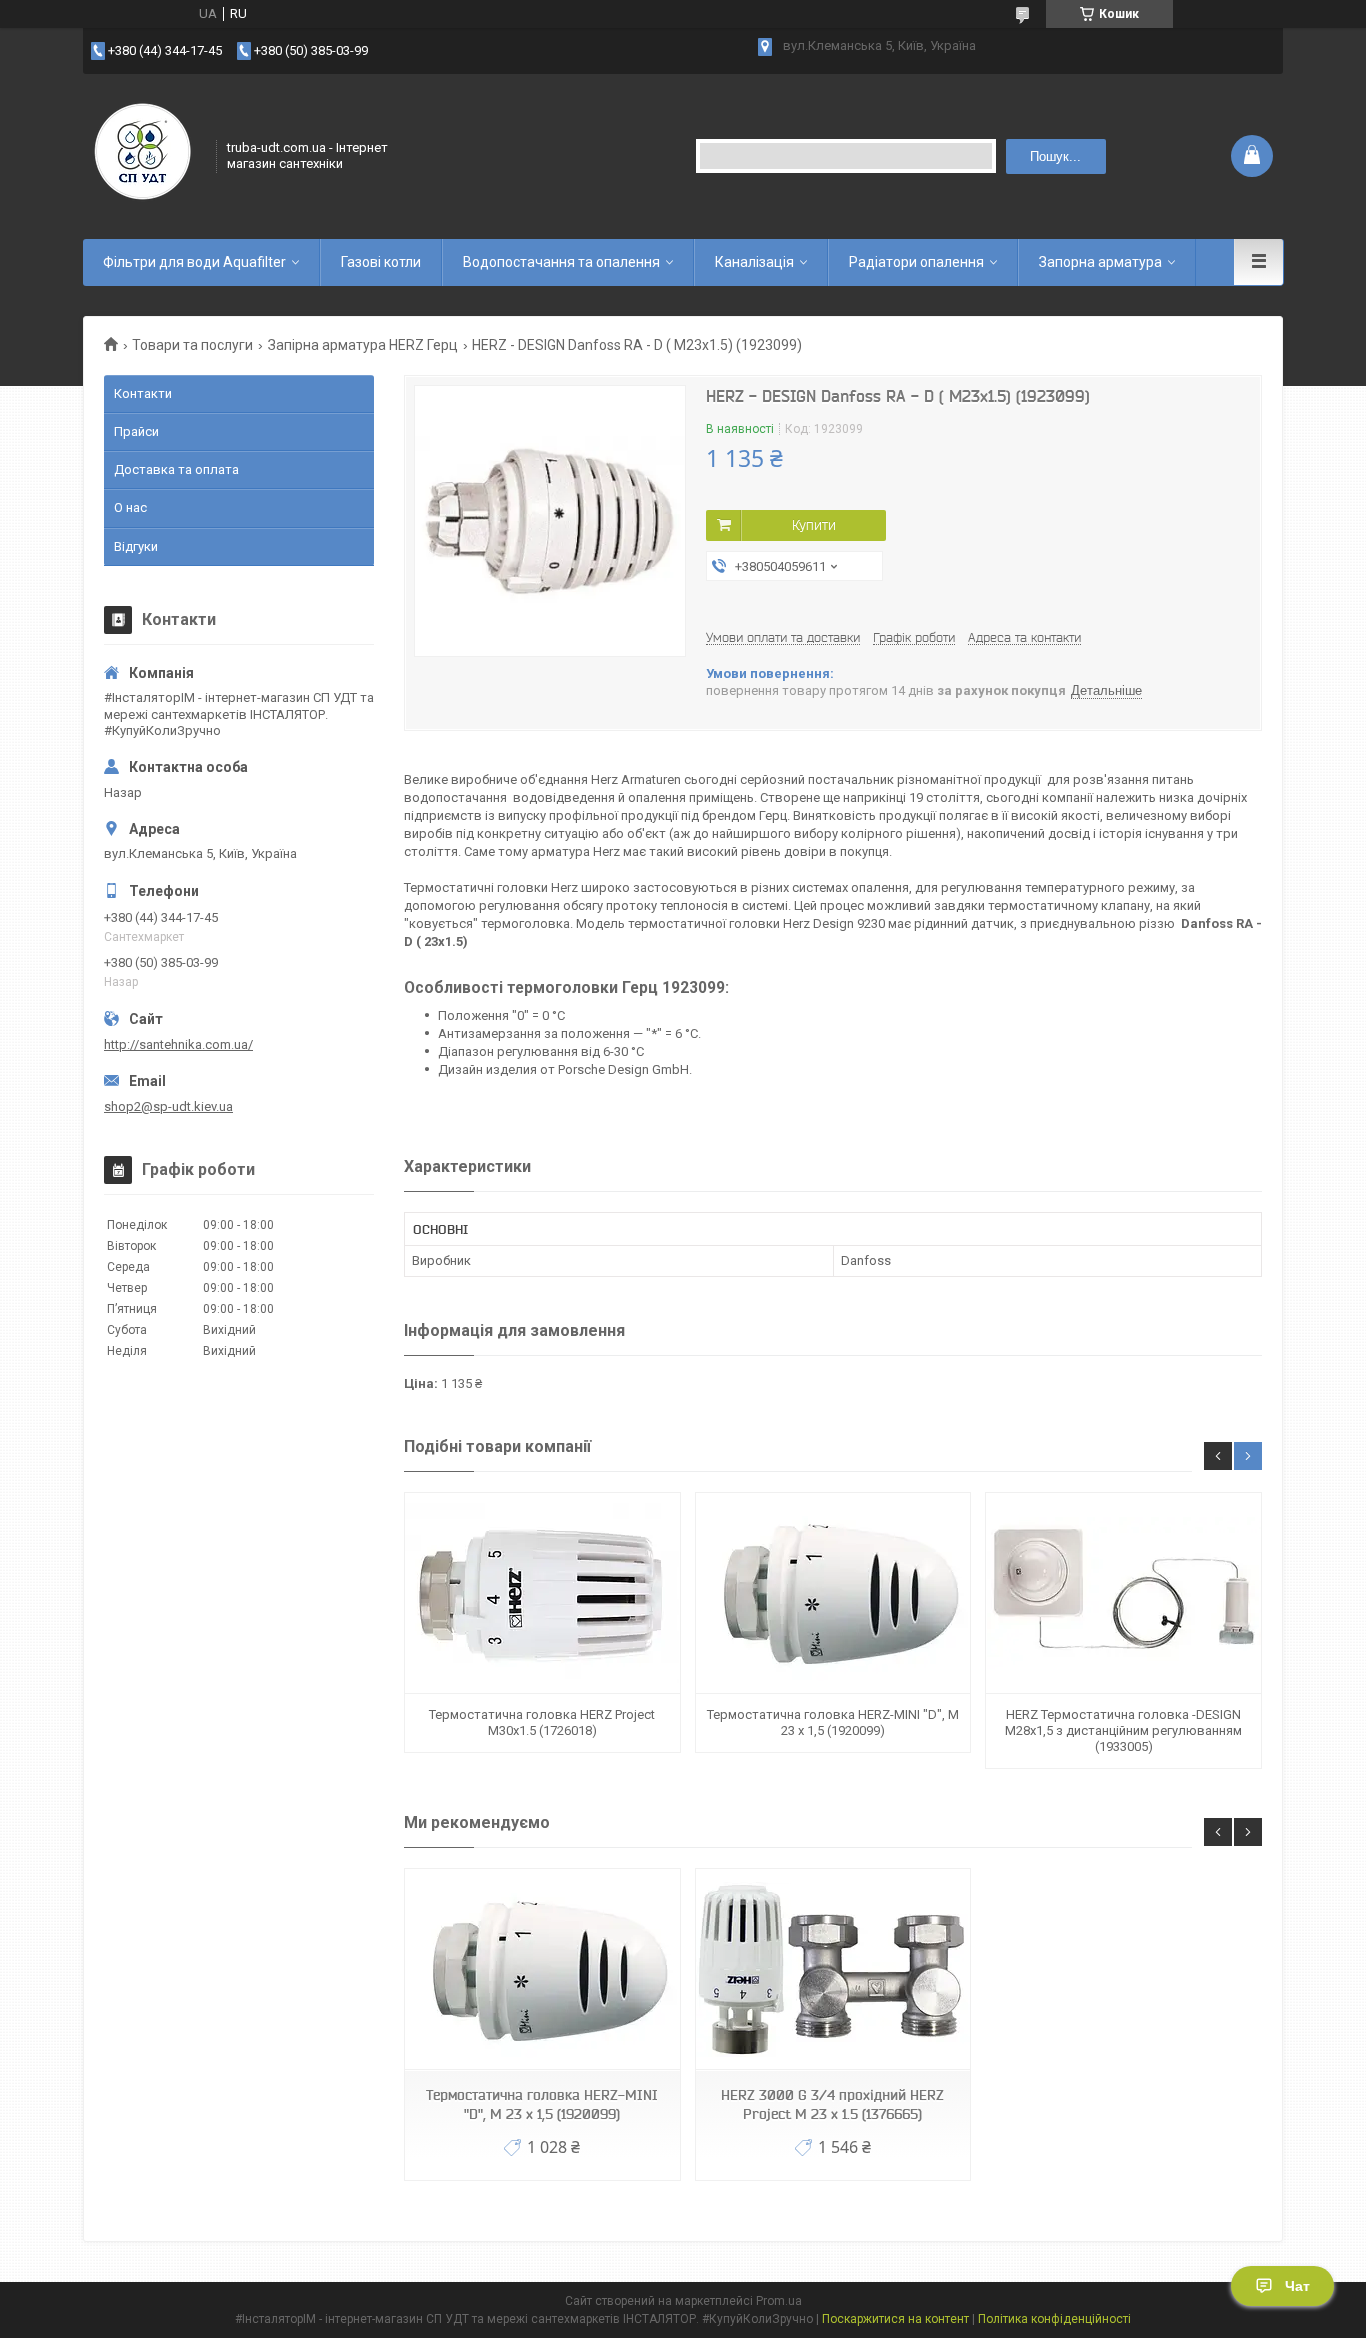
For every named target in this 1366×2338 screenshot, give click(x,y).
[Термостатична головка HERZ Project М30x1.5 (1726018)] (542, 1593)
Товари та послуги (192, 345)
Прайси (136, 431)
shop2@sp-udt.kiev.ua (168, 1106)
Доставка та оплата (176, 469)
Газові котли (381, 262)
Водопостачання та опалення (561, 262)
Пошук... (1055, 156)
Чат (1297, 2286)
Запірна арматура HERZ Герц (363, 345)
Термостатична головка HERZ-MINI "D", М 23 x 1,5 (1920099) (833, 1722)
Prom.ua (779, 2301)
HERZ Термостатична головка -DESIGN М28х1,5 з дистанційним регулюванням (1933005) (1123, 1731)
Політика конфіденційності (1054, 2319)
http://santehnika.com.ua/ (178, 1044)
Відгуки (136, 546)
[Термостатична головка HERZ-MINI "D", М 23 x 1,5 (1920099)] (833, 1593)
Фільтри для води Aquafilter (194, 262)
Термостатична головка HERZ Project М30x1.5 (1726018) (542, 1722)
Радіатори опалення (916, 262)
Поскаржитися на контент (895, 2319)
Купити (814, 525)
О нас (130, 507)
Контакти (143, 393)
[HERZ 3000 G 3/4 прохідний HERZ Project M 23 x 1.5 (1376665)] (833, 1969)
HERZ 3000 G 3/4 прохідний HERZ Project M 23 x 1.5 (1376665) (832, 2104)
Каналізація (754, 262)
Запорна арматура (1100, 262)
